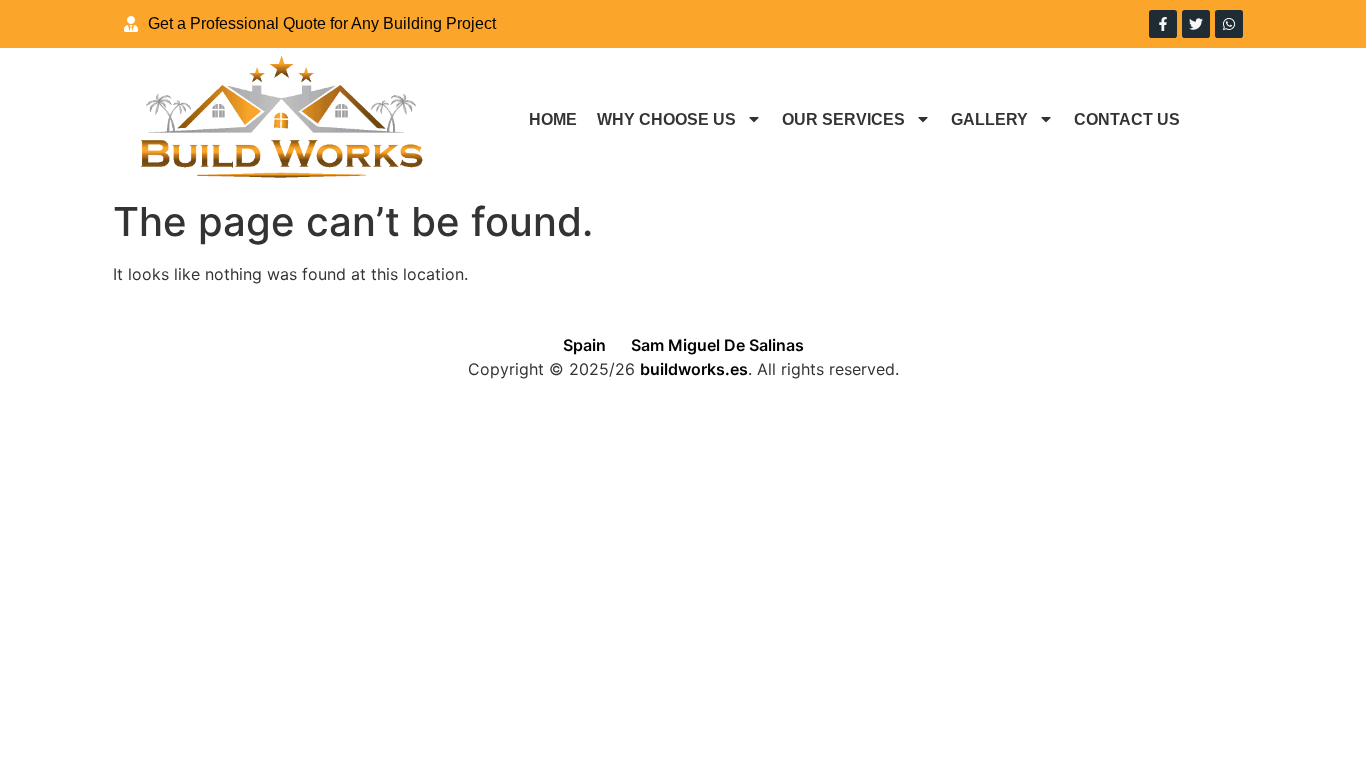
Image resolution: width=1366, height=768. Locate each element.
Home (553, 119)
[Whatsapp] (1229, 24)
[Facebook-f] (1163, 24)
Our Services (843, 119)
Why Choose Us (666, 119)
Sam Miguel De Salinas (717, 345)
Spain (584, 345)
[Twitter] (1196, 24)
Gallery (989, 119)
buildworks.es (694, 369)
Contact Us (1127, 119)
